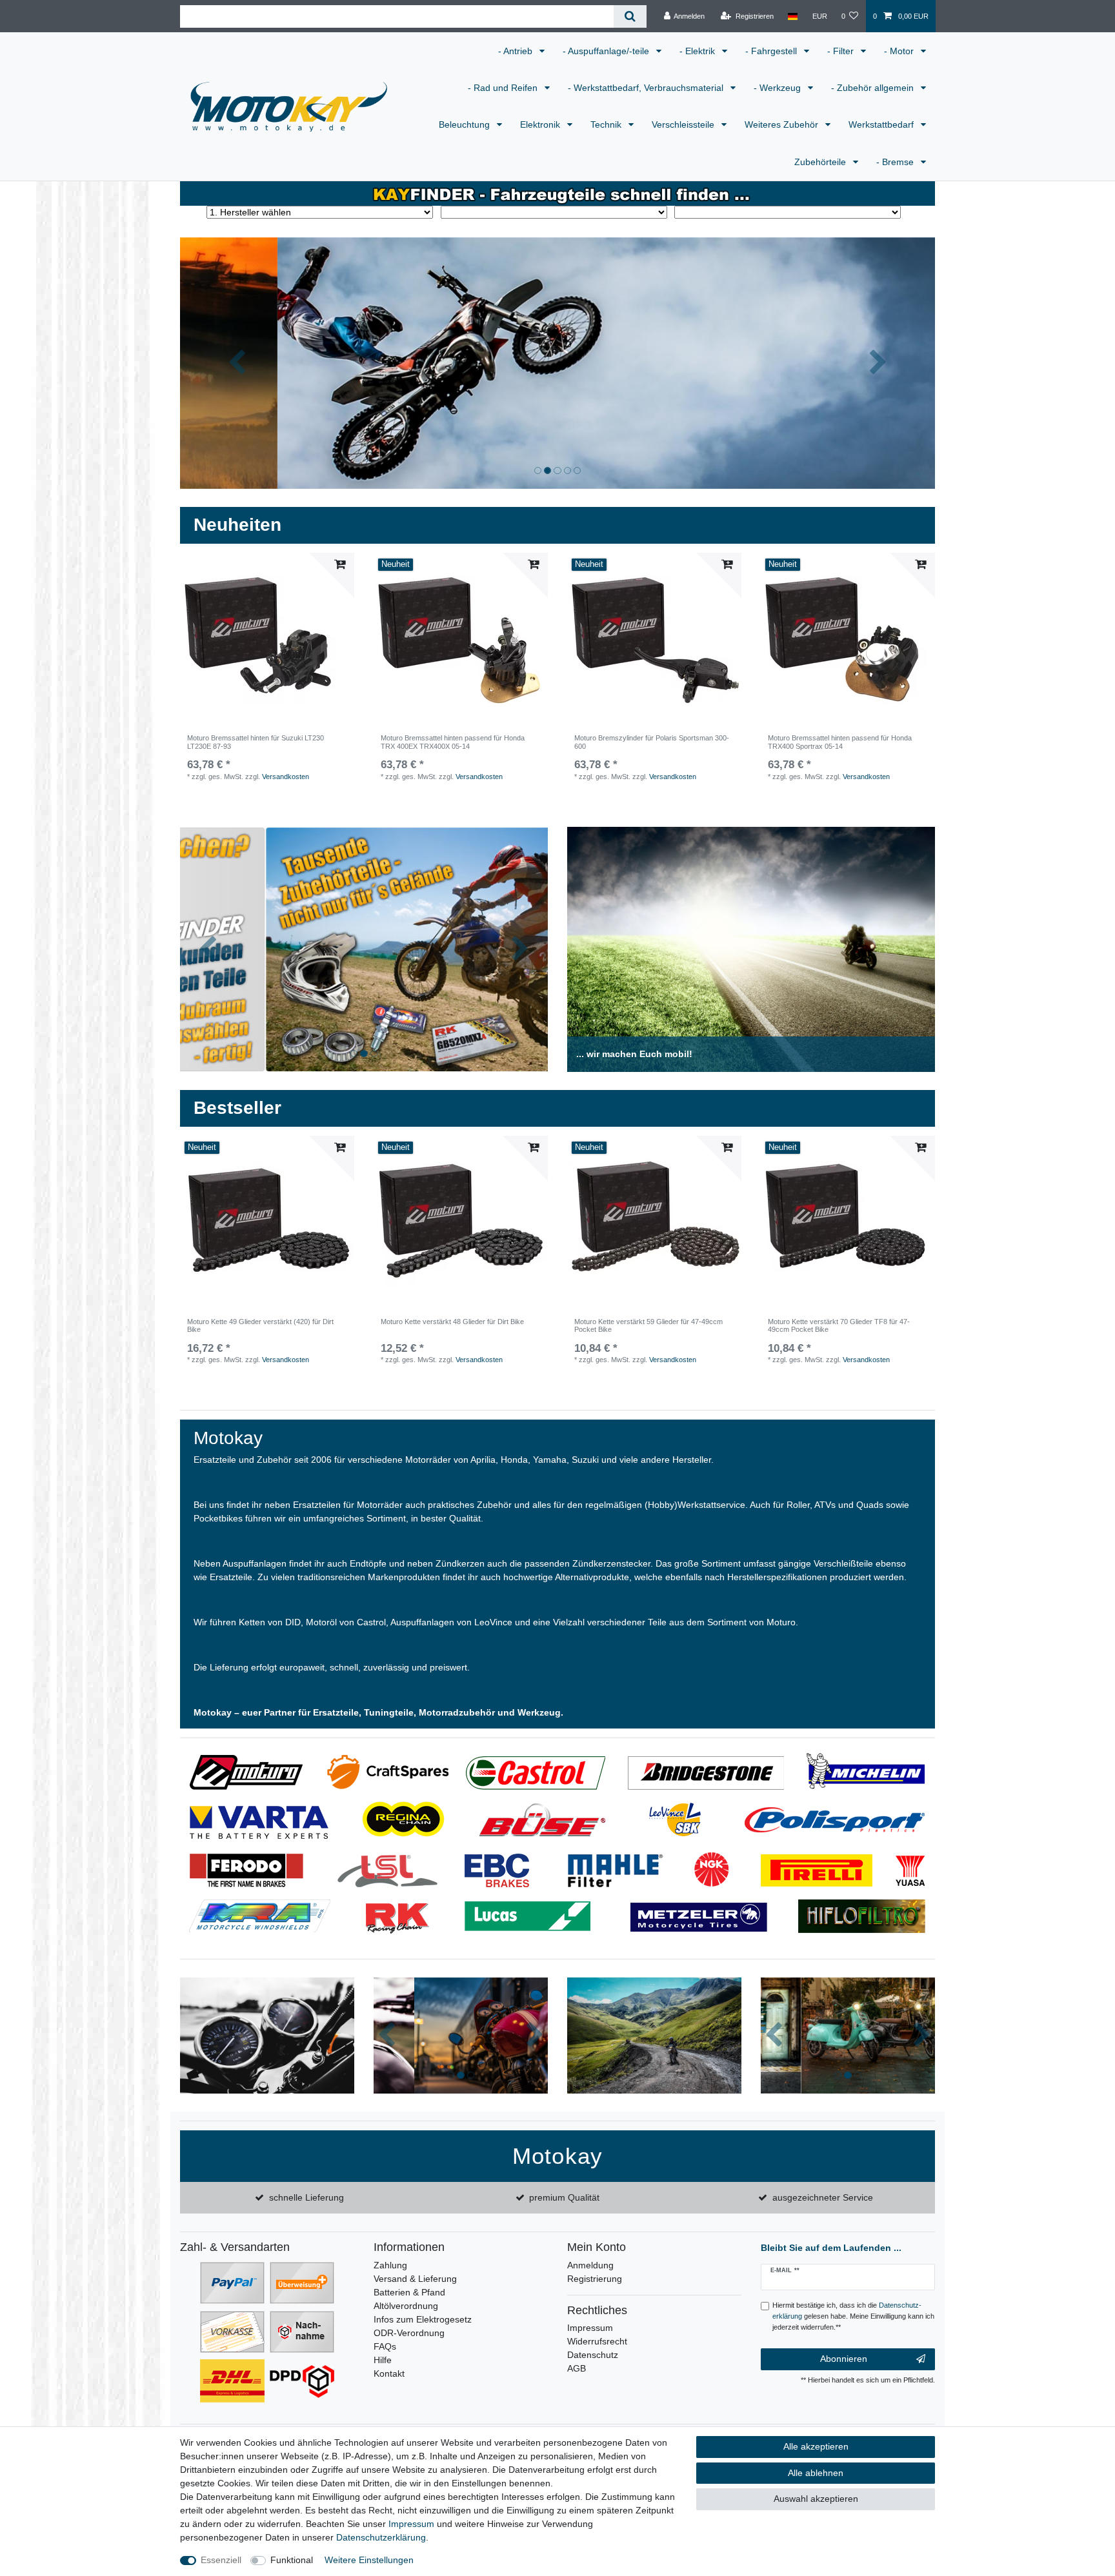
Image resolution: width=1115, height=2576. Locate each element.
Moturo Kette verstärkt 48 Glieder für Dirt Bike (452, 1322)
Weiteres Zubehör (783, 124)
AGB (577, 2368)
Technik (607, 124)
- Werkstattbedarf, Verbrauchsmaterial (647, 88)
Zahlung (390, 2265)
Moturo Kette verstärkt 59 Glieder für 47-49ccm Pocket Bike (648, 1325)
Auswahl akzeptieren (816, 2499)
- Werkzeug (778, 88)
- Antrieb (517, 51)
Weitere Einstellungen (369, 2560)
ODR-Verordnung (409, 2333)
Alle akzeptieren (816, 2446)
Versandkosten (286, 777)
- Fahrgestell (772, 51)
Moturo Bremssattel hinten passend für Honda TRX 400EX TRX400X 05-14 (453, 742)
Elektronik (541, 124)
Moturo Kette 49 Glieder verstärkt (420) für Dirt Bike (260, 1325)
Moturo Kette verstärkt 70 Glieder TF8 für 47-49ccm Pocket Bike (839, 1325)
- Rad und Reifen (504, 88)
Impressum (590, 2328)
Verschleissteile (684, 124)
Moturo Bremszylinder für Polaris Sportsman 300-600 (652, 742)
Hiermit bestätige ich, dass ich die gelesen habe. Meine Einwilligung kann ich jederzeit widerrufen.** (853, 2316)
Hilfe (383, 2360)
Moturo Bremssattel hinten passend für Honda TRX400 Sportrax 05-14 (840, 742)
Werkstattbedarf (882, 124)
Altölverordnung (406, 2306)
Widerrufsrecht (597, 2341)
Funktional (292, 2560)
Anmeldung (590, 2265)
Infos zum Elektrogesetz (423, 2319)
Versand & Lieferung (415, 2279)
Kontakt (389, 2373)
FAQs (385, 2346)
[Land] (793, 16)
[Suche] (630, 16)
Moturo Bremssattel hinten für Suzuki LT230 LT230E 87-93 (256, 742)
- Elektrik (698, 51)
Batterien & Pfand (409, 2292)
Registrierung (595, 2279)
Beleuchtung (466, 124)
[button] (237, 363)
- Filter (842, 51)
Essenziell (221, 2560)
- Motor (900, 51)
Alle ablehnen (816, 2473)
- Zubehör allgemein (874, 88)
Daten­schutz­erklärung (381, 2537)
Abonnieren (844, 2359)
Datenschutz (593, 2355)
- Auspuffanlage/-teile (607, 51)
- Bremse (896, 162)
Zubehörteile (821, 162)
